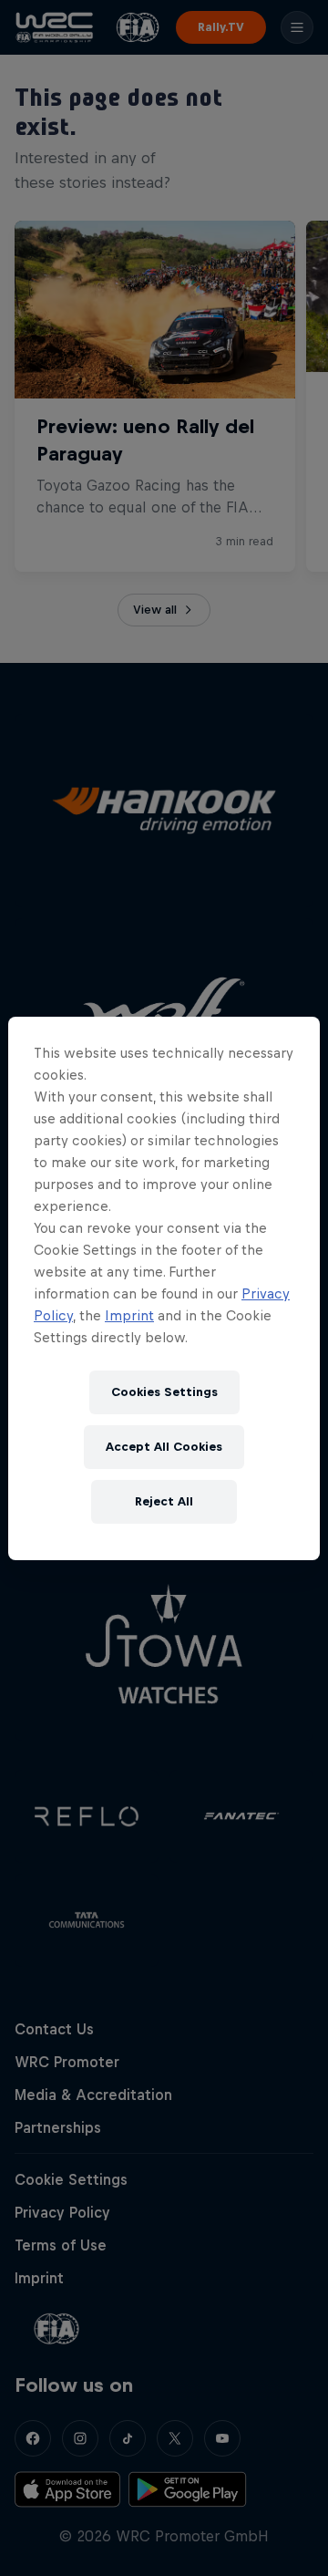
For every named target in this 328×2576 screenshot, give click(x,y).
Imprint (129, 1315)
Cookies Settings (164, 1392)
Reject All (164, 1501)
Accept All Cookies (164, 1447)
